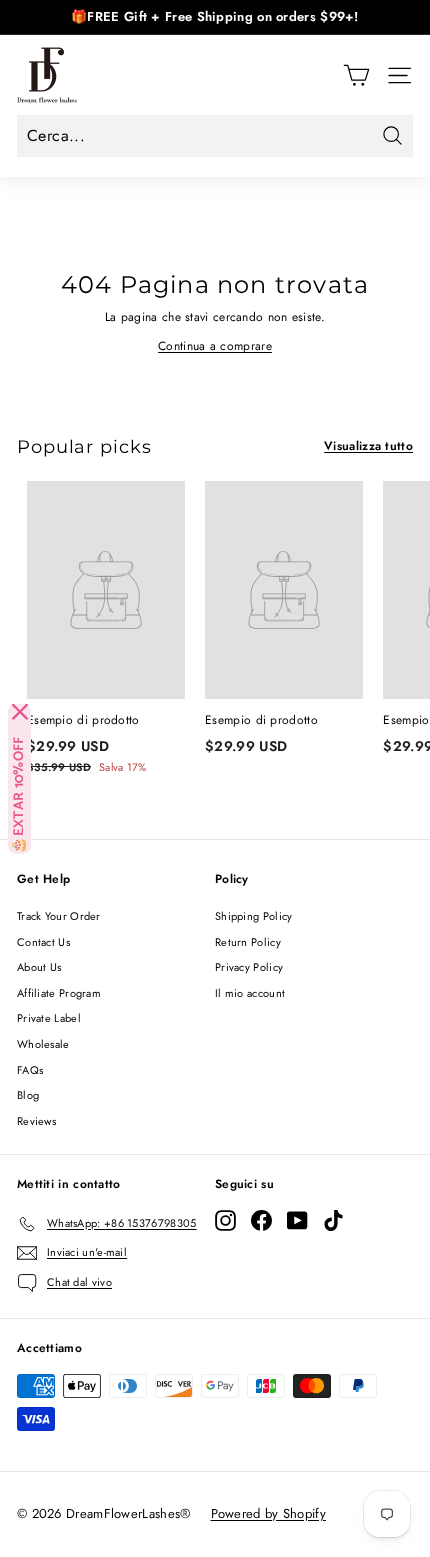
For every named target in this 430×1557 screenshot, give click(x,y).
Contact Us (43, 942)
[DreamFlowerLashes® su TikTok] (333, 1220)
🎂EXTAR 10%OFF (19, 795)
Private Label (49, 1018)
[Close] (20, 712)
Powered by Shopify (268, 1513)
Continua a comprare (215, 346)
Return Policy (248, 942)
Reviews (36, 1121)
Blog (28, 1095)
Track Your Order (59, 916)
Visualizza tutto (368, 446)
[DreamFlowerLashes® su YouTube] (297, 1220)
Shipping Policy (254, 916)
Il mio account (250, 993)
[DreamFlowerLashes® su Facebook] (261, 1220)
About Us (39, 967)
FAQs (30, 1070)
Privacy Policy (249, 967)
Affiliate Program (59, 993)
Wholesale (43, 1044)
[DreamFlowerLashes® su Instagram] (225, 1220)
